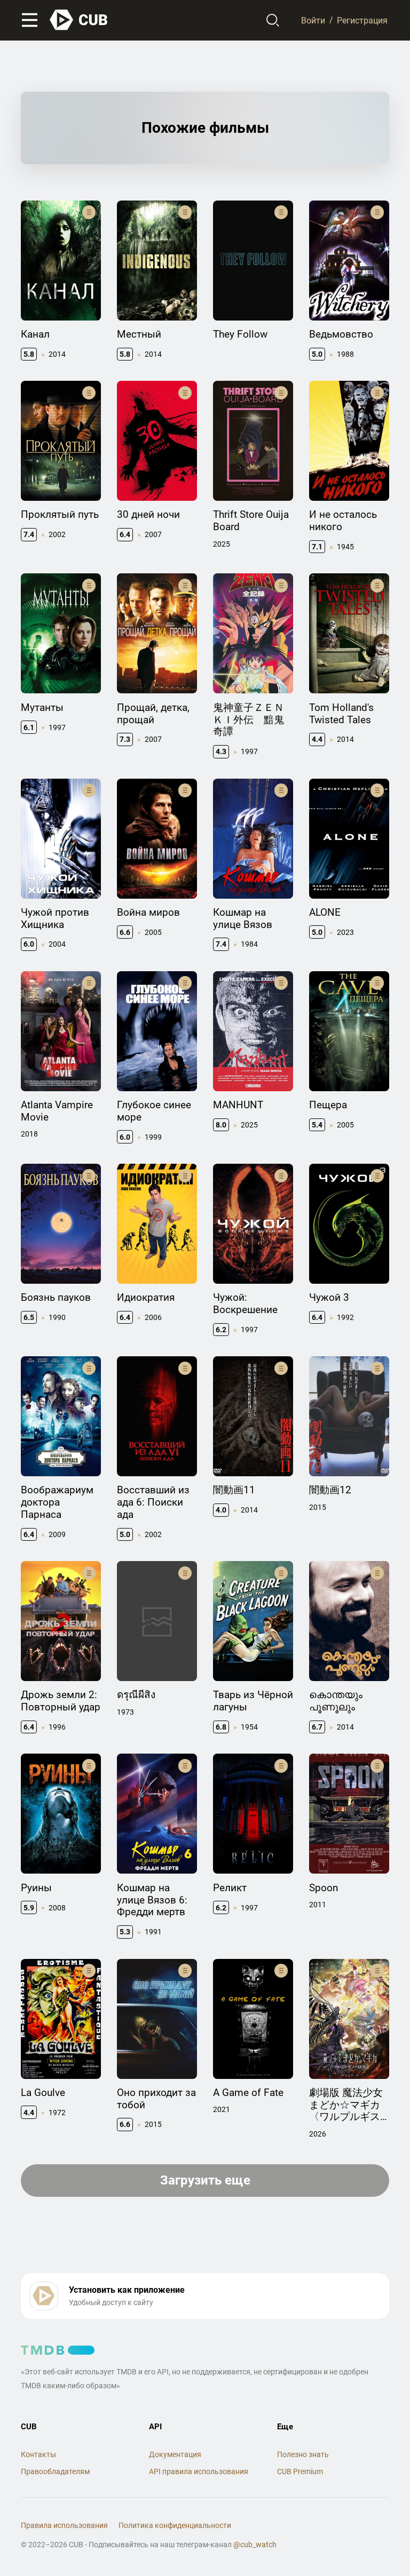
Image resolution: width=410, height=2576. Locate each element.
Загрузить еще (205, 2180)
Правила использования (64, 2525)
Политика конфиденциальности (175, 2525)
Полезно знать (303, 2454)
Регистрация (362, 20)
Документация (175, 2454)
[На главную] (79, 20)
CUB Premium (300, 2471)
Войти (313, 20)
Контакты (38, 2454)
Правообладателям (55, 2471)
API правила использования (199, 2471)
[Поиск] (273, 20)
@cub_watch (255, 2545)
